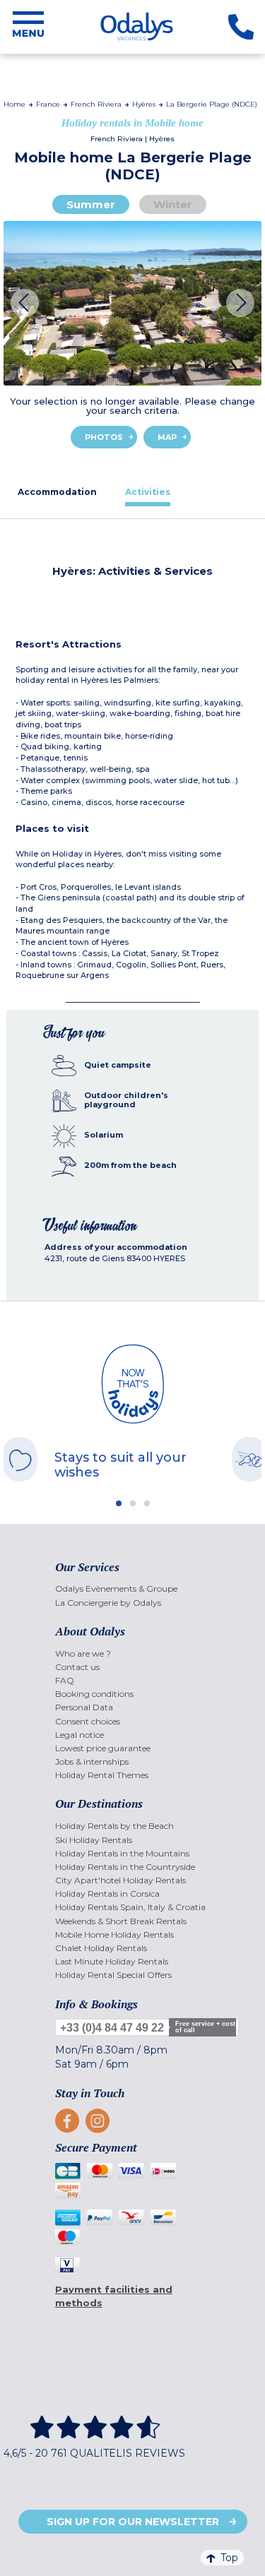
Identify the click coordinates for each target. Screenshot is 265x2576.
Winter (173, 204)
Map (167, 437)
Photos (104, 437)
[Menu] (28, 27)
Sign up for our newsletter (133, 2522)
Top (229, 2558)
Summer (91, 204)
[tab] (57, 492)
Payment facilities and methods (114, 2296)
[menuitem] (132, 1588)
